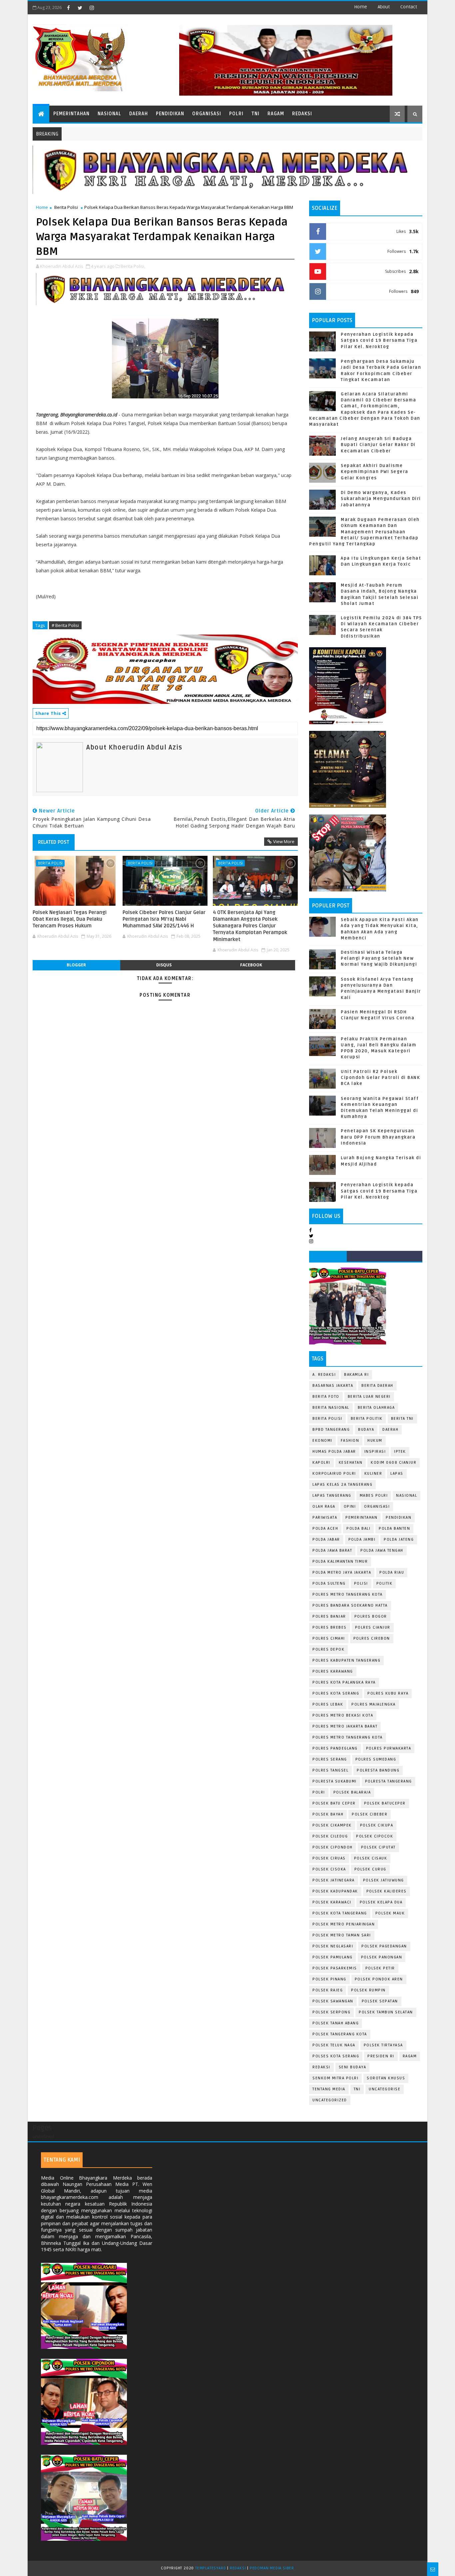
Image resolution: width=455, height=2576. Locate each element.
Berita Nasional (331, 1408)
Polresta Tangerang (389, 1781)
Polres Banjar (329, 1616)
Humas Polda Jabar (334, 1452)
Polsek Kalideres (387, 1891)
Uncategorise (385, 2089)
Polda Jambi (362, 1540)
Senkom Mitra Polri (335, 2078)
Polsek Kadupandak (335, 1891)
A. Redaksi (324, 1375)
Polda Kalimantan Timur (340, 1561)
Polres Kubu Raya (388, 1693)
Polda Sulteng (329, 1583)
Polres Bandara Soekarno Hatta (350, 1605)
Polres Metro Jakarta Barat (345, 1726)
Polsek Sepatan (380, 2001)
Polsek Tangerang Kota (340, 2034)
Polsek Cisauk (371, 1858)
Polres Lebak (328, 1704)
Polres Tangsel (330, 1770)
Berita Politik (367, 1419)
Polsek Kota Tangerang (340, 1913)
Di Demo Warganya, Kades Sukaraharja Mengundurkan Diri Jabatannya (381, 499)
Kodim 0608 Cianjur (394, 1463)
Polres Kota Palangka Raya (344, 1682)
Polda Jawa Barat (332, 1550)
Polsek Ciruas (329, 1858)
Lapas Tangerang (332, 1496)
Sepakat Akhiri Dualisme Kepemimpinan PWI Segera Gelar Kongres (375, 472)
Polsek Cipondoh (333, 1847)
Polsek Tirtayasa (383, 2045)
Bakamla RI (356, 1375)
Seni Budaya (353, 2067)
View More (284, 841)
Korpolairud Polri (334, 1474)
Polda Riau (392, 1572)
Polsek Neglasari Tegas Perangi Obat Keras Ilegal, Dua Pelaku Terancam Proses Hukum (70, 919)
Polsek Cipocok (375, 1836)
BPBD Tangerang (331, 1430)
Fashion (350, 1441)
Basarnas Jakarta (333, 1386)
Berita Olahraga (376, 1408)
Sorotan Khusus (386, 2078)
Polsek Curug (370, 1869)
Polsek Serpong (331, 2012)
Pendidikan (170, 114)
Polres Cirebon (372, 1638)
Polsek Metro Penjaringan (344, 1924)
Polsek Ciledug (330, 1836)
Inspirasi (375, 1452)
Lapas (397, 1474)
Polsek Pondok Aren (379, 1979)
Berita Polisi (66, 207)
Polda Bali (358, 1529)
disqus (164, 965)
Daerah (139, 114)
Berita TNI (402, 1419)
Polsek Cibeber (370, 1814)
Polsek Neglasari (333, 1946)
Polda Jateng (399, 1540)
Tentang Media (329, 2089)
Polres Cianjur (373, 1627)
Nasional (109, 114)
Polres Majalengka (374, 1704)
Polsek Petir (380, 1968)
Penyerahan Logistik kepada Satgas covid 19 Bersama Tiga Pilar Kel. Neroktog (379, 340)
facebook (251, 965)
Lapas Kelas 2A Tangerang (342, 1485)
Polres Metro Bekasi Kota (343, 1715)
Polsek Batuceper (385, 1803)
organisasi (377, 1507)
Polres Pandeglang (335, 1748)
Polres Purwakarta (389, 1748)
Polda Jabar (326, 1540)
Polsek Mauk (390, 1913)
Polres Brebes (330, 1627)
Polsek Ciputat (378, 1847)
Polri (236, 114)
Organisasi (207, 114)
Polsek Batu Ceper (334, 1803)
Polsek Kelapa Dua (381, 1902)
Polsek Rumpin (368, 1990)
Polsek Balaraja (352, 1792)
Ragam (276, 114)
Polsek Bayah (328, 1814)
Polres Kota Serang (336, 1693)
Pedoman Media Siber (272, 2568)
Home (361, 7)
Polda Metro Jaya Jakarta (342, 1572)
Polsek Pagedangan (384, 1946)
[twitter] (80, 8)
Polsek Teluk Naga (334, 2045)
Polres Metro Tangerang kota (348, 1737)
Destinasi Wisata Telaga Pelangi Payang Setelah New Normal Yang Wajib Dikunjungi (379, 958)
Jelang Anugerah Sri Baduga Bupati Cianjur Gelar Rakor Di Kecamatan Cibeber (378, 445)
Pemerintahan (71, 114)
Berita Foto (326, 1397)
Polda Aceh (325, 1529)
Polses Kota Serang (336, 2056)
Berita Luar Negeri (369, 1397)
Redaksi (302, 114)
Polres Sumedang (376, 1759)
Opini (350, 1507)
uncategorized (330, 2100)
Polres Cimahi (329, 1638)
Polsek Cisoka (329, 1869)
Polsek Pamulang (333, 1957)
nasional (407, 1496)
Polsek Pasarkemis (335, 1968)
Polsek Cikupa (377, 1825)
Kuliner (373, 1474)
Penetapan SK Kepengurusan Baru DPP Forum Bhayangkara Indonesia (378, 1137)
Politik (385, 1583)
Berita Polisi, (133, 266)
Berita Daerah (377, 1386)
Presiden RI (381, 2056)
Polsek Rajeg (328, 1990)
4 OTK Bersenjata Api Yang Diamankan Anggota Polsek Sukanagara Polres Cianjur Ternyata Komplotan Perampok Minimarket (250, 926)
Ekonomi (322, 1441)
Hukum (375, 1441)
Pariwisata (325, 1518)
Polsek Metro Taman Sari (342, 1935)
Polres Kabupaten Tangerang (346, 1660)
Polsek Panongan (382, 1957)
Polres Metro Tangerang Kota (348, 1594)
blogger (76, 965)
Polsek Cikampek (332, 1825)
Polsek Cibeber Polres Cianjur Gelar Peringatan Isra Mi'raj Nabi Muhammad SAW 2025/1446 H (164, 919)
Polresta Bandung (378, 1770)
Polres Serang (330, 1759)
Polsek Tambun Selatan (386, 2012)
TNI (255, 114)
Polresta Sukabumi (335, 1781)
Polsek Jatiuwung (384, 1880)
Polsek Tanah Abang (336, 2023)
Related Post (54, 842)
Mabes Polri (374, 1496)
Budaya (366, 1430)
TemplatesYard (211, 2568)
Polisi (361, 1583)
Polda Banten (394, 1529)
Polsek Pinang (329, 1979)
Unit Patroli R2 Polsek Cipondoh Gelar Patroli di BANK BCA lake (380, 1078)
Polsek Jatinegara (334, 1880)
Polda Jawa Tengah (382, 1550)
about (384, 7)
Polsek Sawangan (333, 2001)
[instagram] (92, 8)
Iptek (400, 1452)
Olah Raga (324, 1507)
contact (409, 7)
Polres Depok (328, 1649)
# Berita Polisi (65, 625)
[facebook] (68, 8)
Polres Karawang (333, 1671)
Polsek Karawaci (332, 1902)
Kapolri (321, 1463)
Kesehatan (351, 1463)
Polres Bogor (371, 1616)
